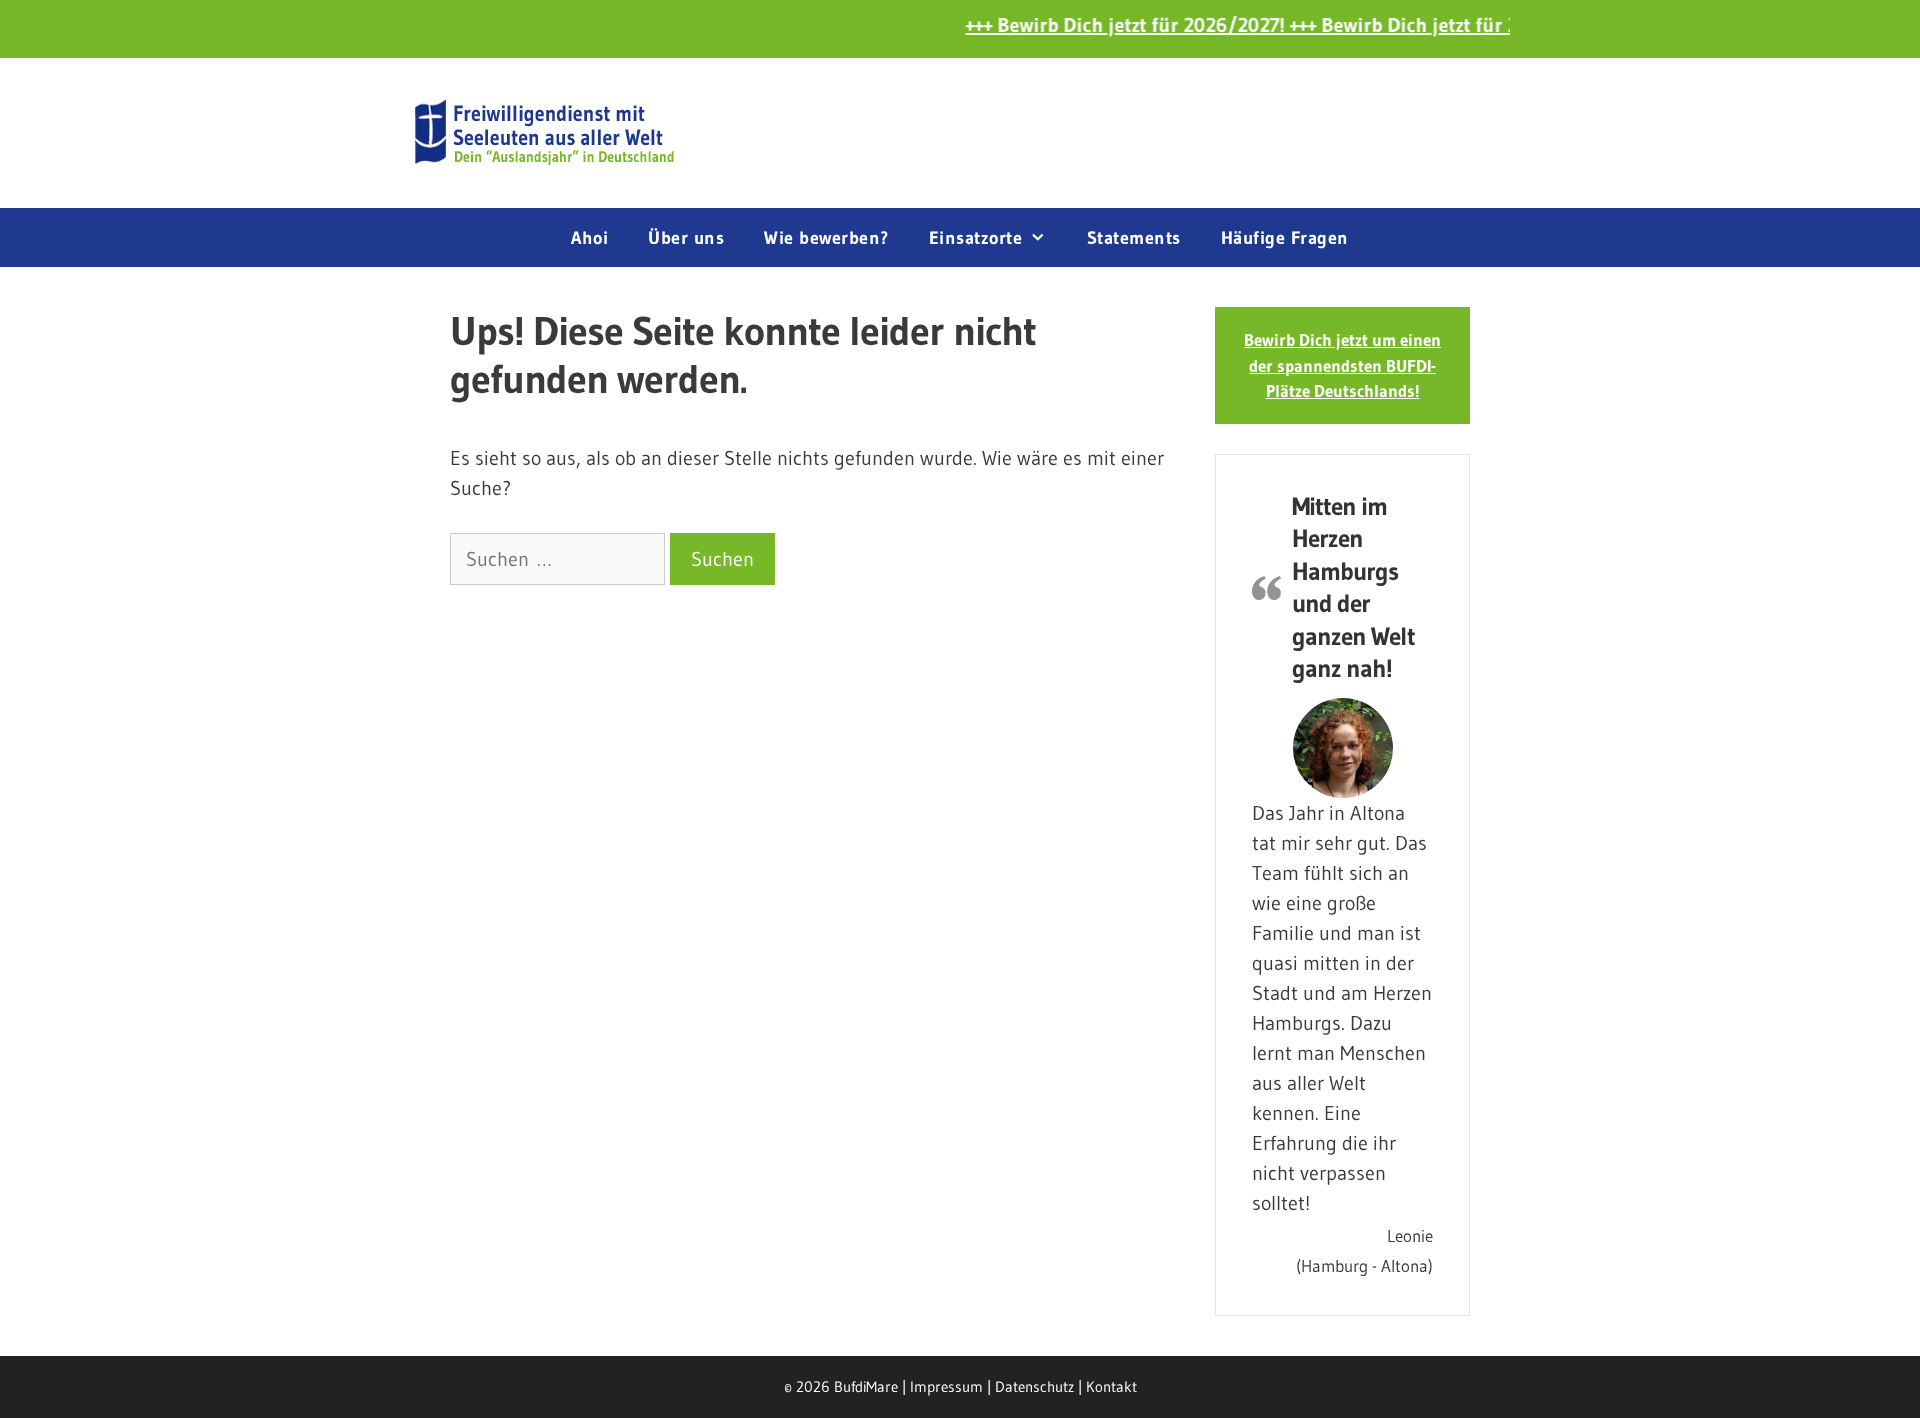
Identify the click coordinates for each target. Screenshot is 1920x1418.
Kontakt (1111, 1386)
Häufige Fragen (1285, 238)
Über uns (686, 238)
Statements (1134, 238)
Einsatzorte (976, 238)
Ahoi (589, 238)
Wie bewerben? (826, 238)
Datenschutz (1034, 1386)
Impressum (946, 1386)
